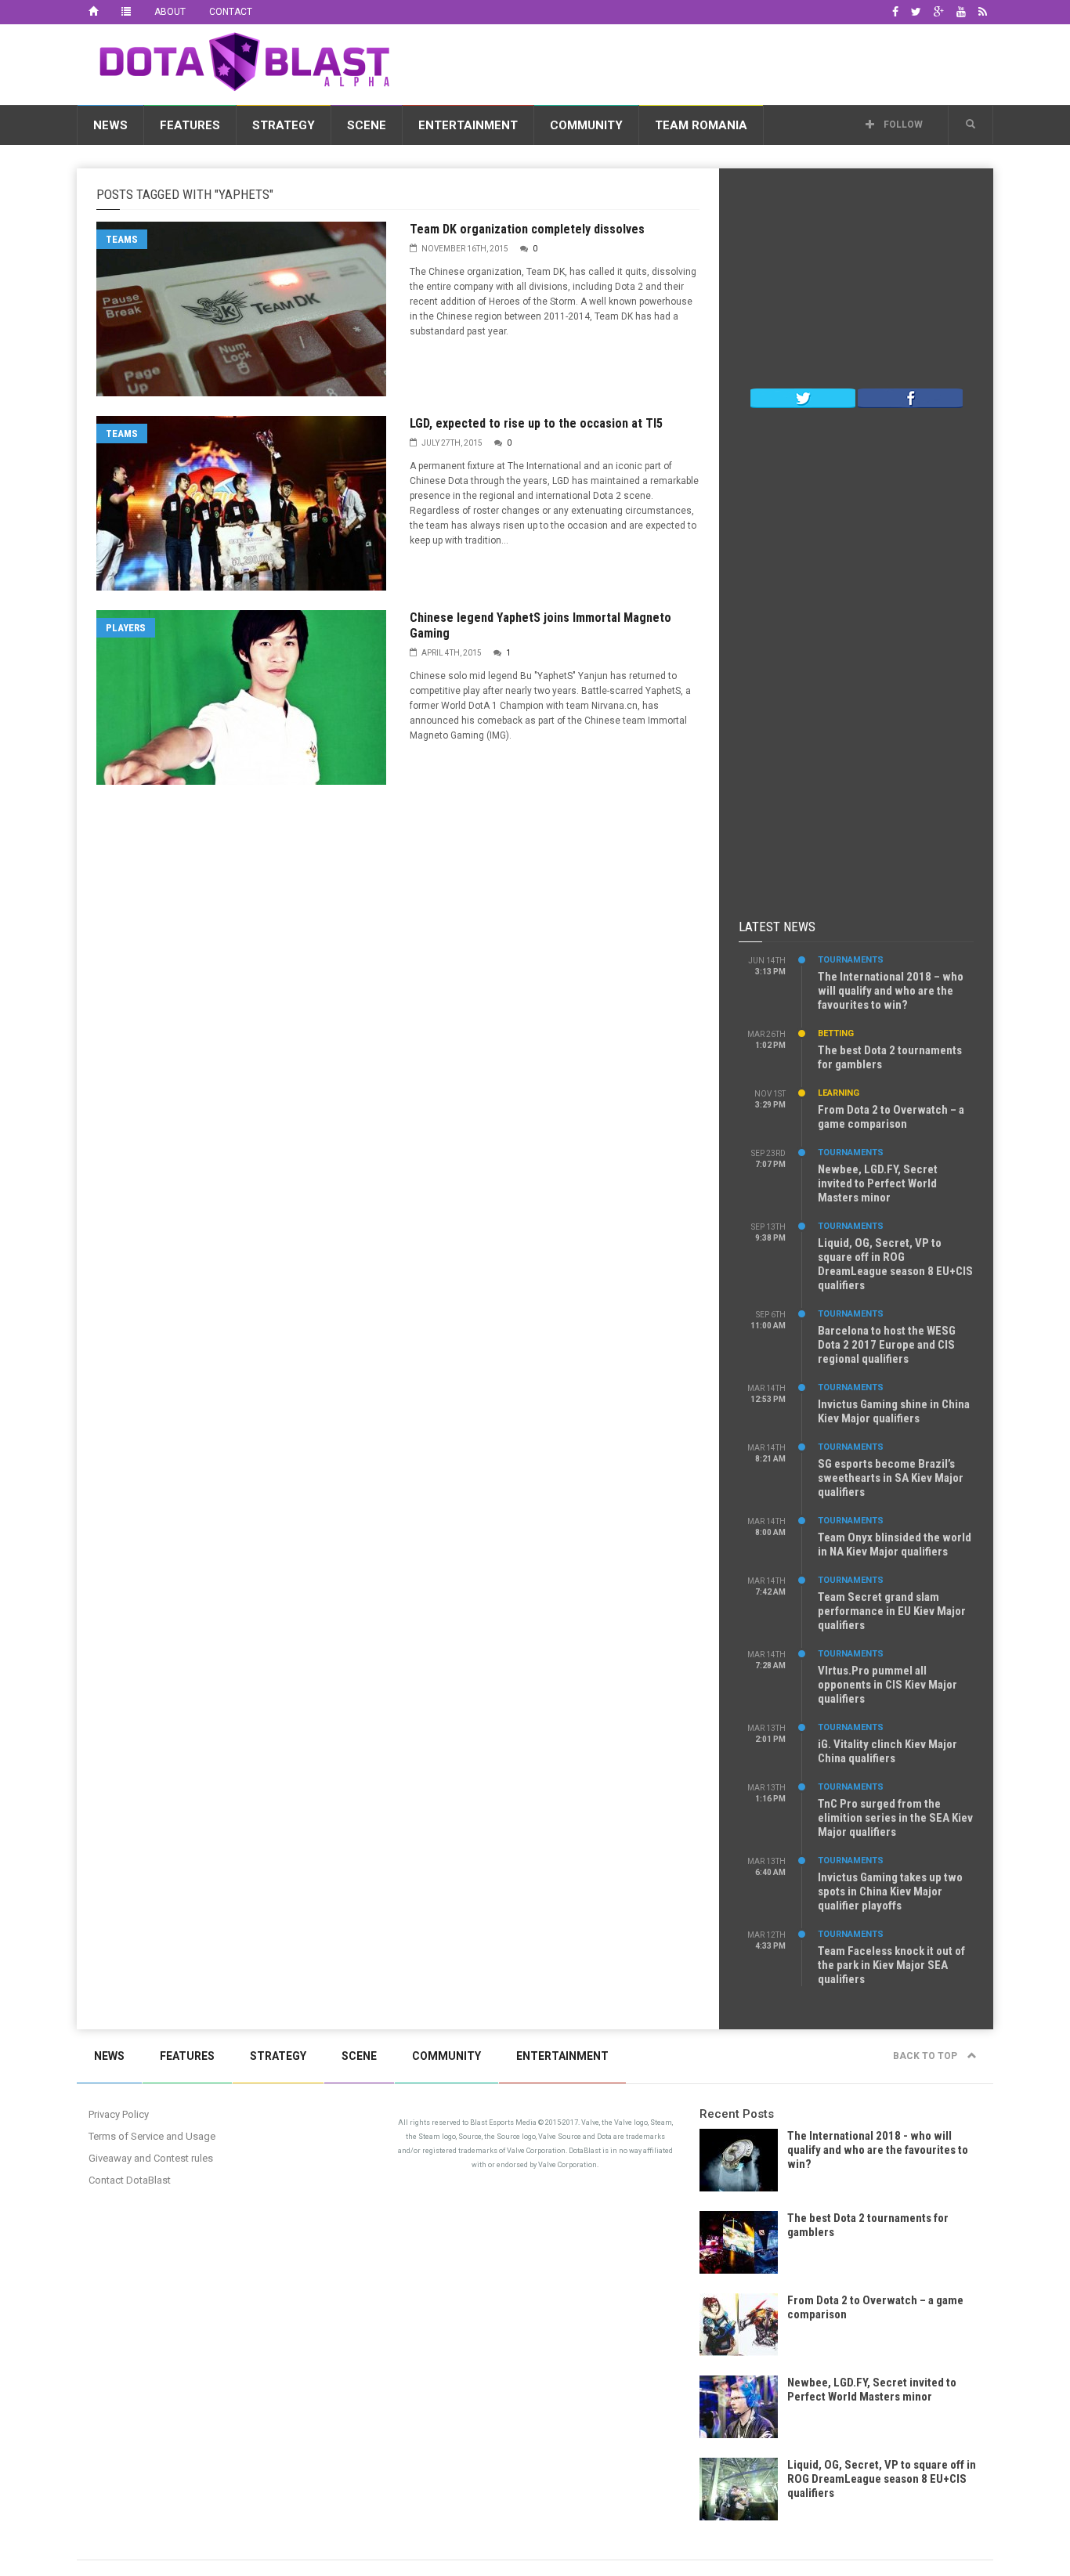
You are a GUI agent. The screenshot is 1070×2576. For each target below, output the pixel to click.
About (170, 12)
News (110, 125)
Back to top (926, 2056)
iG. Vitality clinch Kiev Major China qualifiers (887, 1751)
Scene (367, 125)
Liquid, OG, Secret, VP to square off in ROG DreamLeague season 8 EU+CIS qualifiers (895, 1264)
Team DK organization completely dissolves (527, 229)
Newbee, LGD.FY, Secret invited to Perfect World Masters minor (878, 1183)
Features (190, 125)
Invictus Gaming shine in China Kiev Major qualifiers (894, 1411)
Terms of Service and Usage (152, 2136)
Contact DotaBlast (130, 2180)
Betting (836, 1033)
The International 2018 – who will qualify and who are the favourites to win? (891, 991)
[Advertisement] (708, 62)
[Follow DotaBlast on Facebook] (910, 397)
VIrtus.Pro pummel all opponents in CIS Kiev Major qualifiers (887, 1685)
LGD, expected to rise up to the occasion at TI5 (536, 423)
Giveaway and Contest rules (151, 2158)
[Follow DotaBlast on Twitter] (803, 397)
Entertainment (468, 125)
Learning (839, 1093)
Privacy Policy (119, 2114)
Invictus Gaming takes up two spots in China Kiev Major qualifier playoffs (890, 1891)
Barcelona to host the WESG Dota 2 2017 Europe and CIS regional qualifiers (887, 1345)
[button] (971, 125)
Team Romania (701, 125)
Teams (122, 239)
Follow (902, 125)
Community (586, 125)
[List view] (126, 12)
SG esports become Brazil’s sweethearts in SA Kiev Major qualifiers (891, 1478)
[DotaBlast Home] (93, 12)
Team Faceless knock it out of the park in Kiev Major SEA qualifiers (891, 1965)
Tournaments (851, 960)
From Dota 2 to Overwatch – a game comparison (891, 1117)
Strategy (284, 125)
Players (126, 628)
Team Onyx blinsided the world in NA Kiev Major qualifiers (895, 1545)
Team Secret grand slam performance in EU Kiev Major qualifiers (892, 1611)
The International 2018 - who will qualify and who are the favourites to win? (878, 2150)
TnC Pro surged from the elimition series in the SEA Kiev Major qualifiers (895, 1818)
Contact (231, 12)
